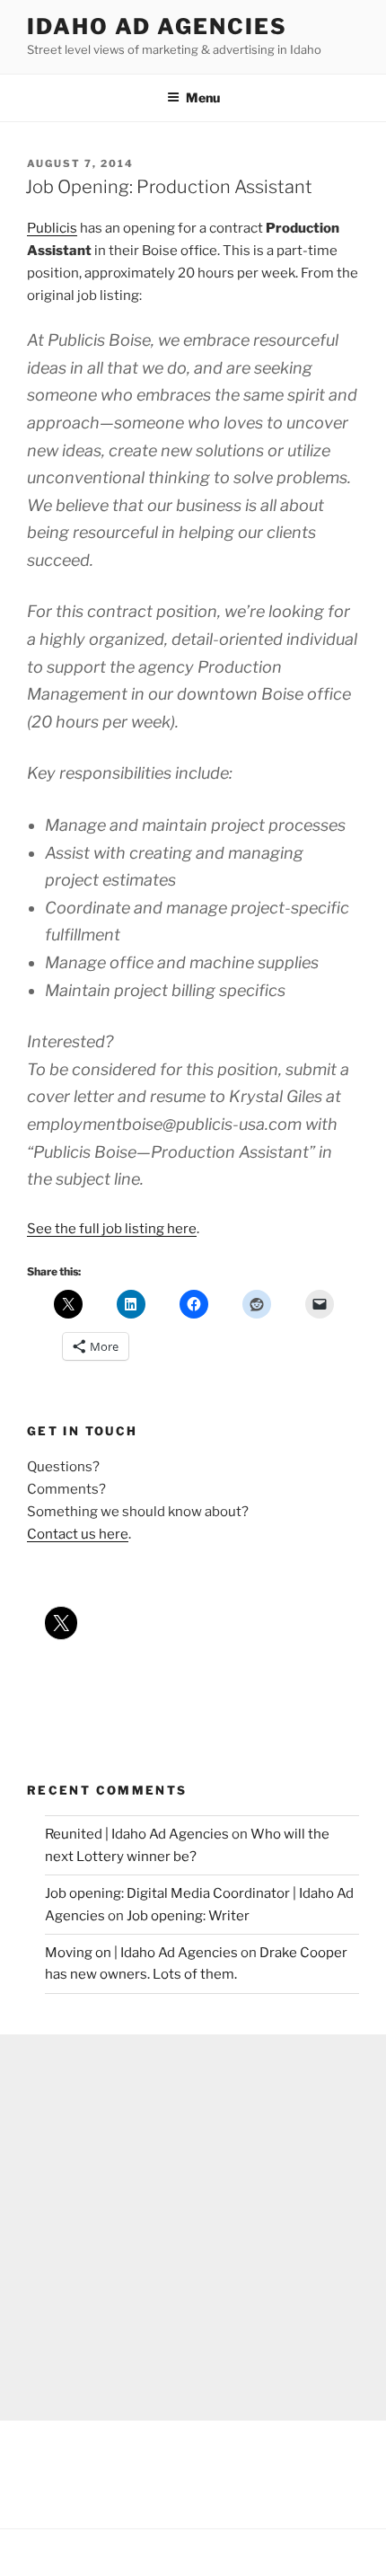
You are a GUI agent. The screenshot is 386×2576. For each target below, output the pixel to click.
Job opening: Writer (188, 1916)
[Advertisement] (193, 2228)
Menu (203, 97)
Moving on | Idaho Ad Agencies (141, 1953)
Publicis (52, 228)
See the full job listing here (112, 1229)
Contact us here (78, 1534)
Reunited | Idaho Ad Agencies (137, 1834)
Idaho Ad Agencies (157, 26)
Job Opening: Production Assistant (169, 187)
